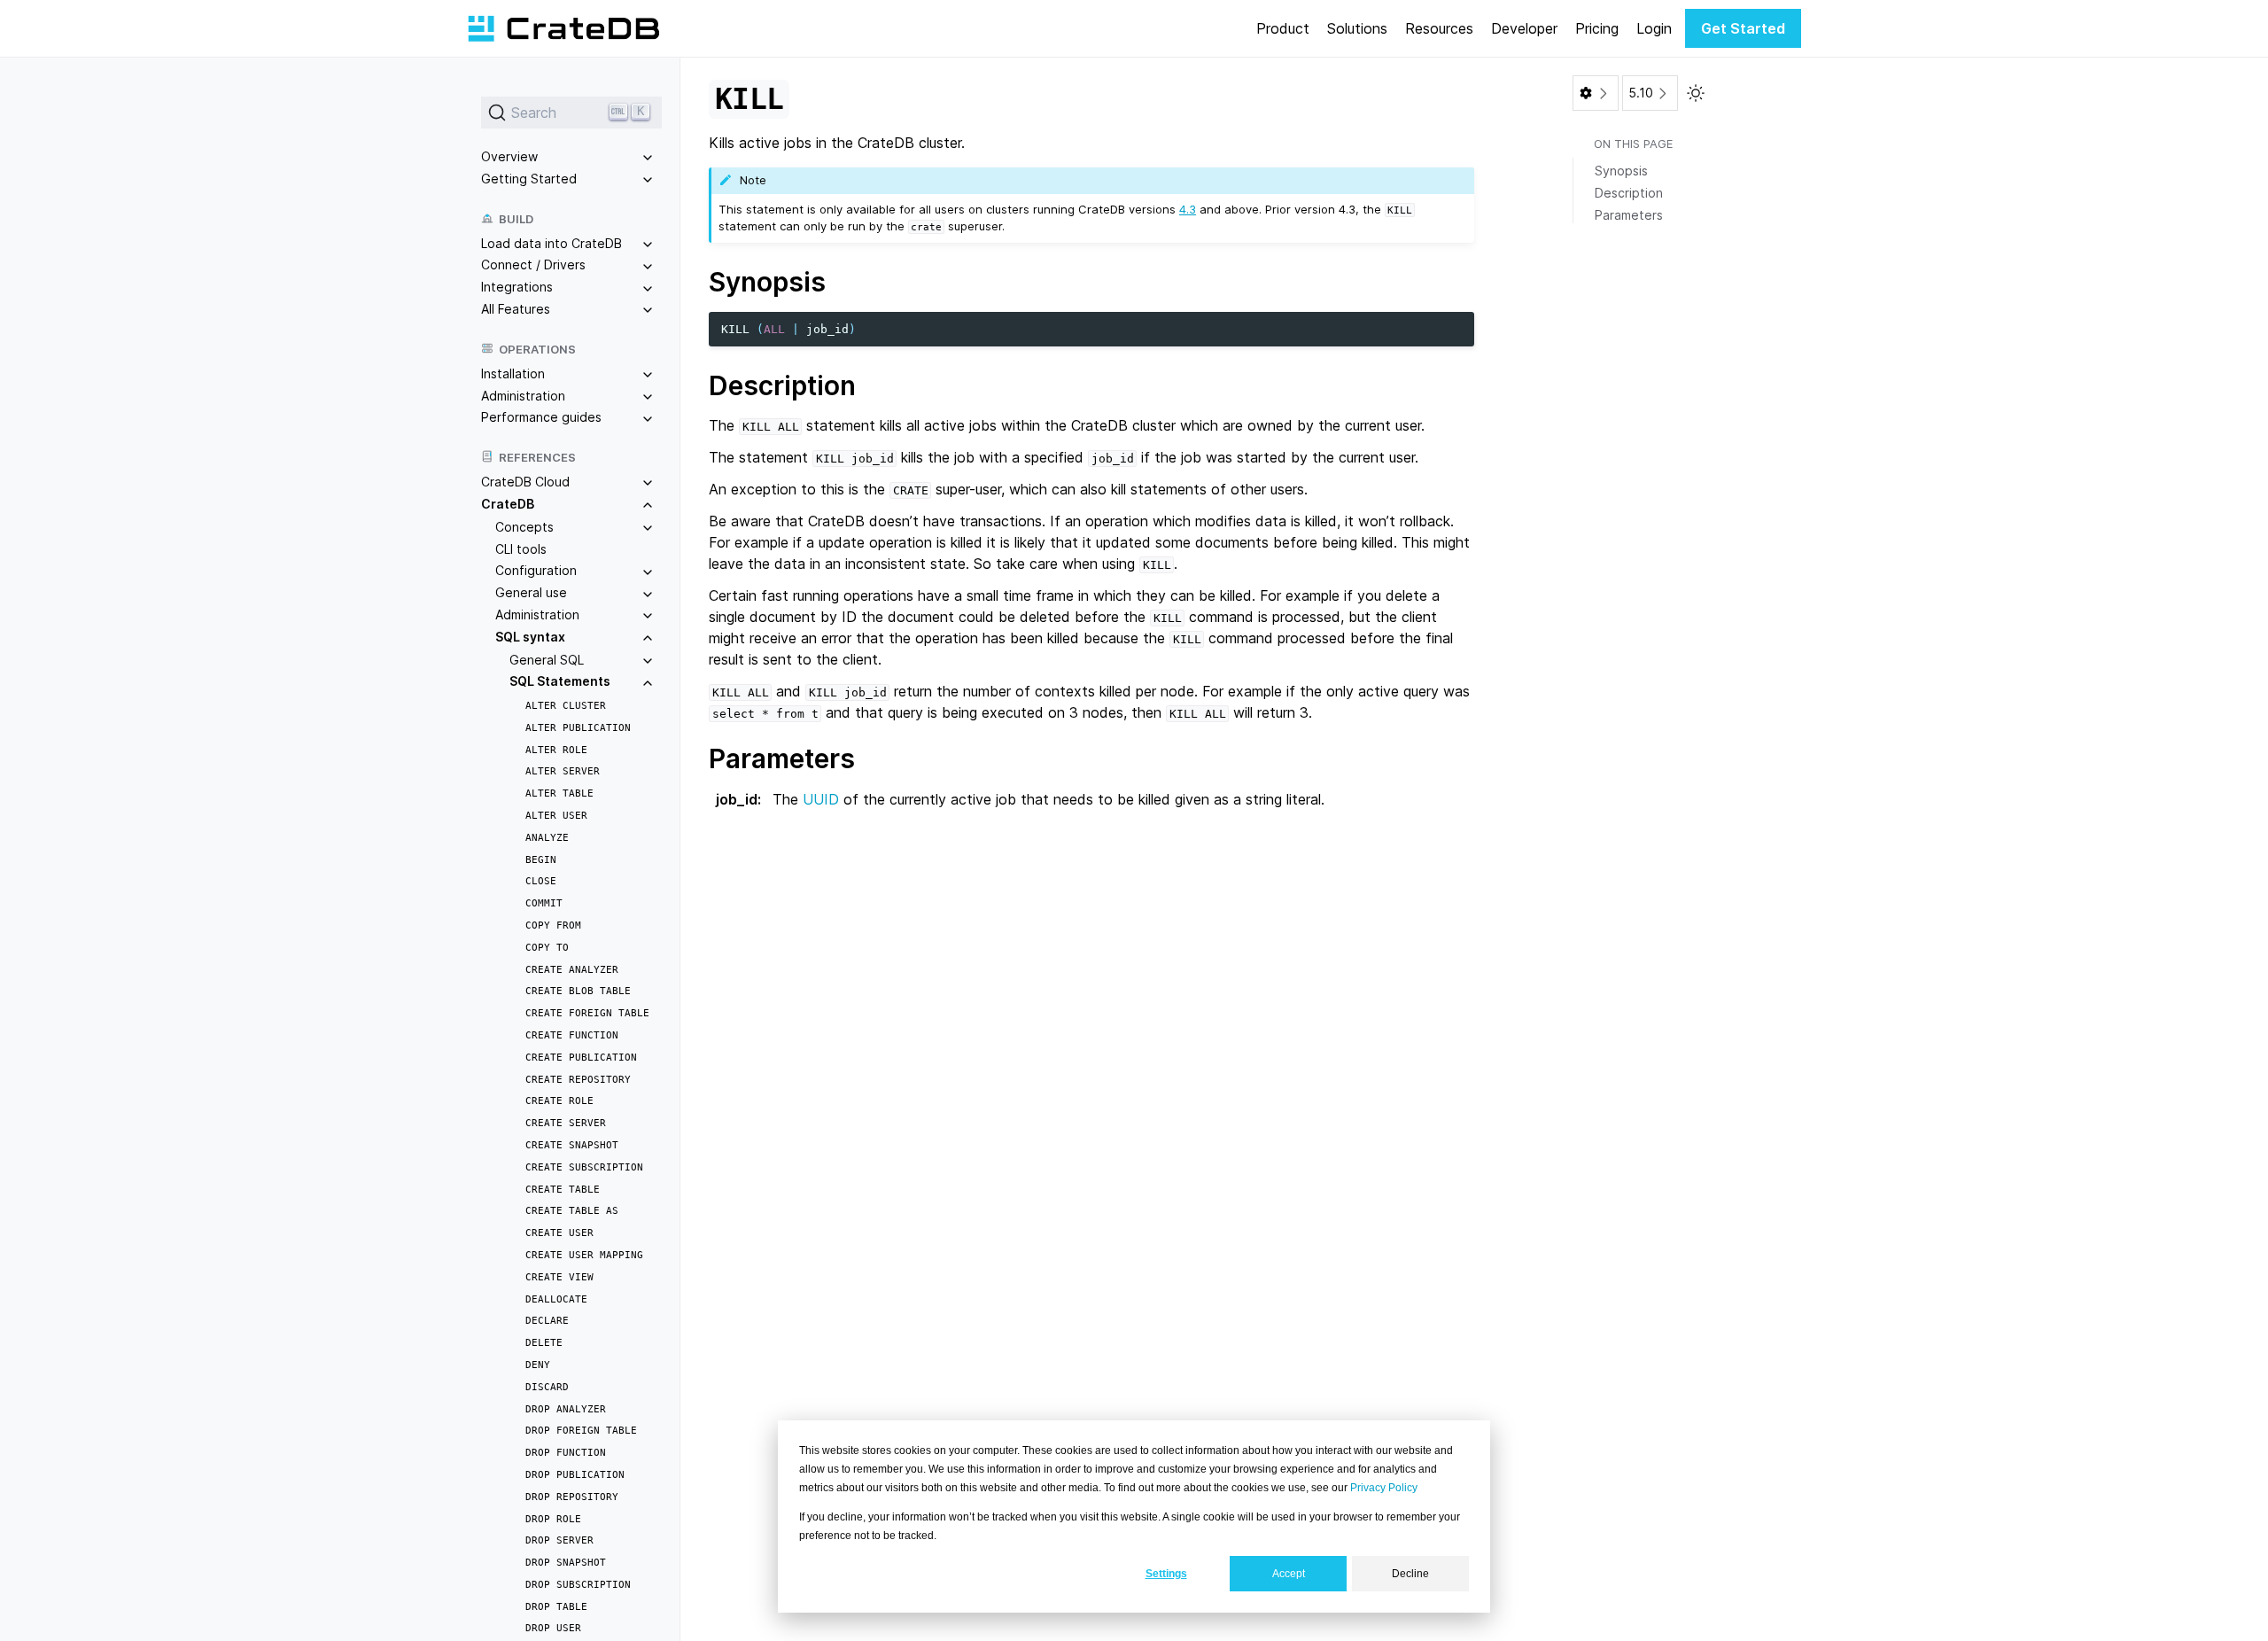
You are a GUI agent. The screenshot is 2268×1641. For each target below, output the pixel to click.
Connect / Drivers (533, 264)
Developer (1524, 28)
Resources (1439, 28)
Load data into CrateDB (551, 243)
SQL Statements (560, 681)
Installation (513, 373)
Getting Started (529, 179)
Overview (509, 156)
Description (1629, 193)
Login (1654, 28)
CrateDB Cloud (525, 482)
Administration (523, 396)
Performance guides (541, 417)
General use (531, 592)
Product (1283, 28)
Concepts (524, 527)
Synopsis (1621, 171)
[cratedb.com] (563, 28)
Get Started (1743, 28)
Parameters (1629, 215)
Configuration (536, 570)
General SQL (547, 660)
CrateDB (508, 504)
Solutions (1357, 28)
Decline (1410, 1574)
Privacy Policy (1384, 1488)
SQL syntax (530, 637)
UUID (821, 799)
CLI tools (521, 549)
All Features (516, 309)
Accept (1289, 1574)
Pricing (1597, 28)
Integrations (517, 287)
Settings (1166, 1574)
